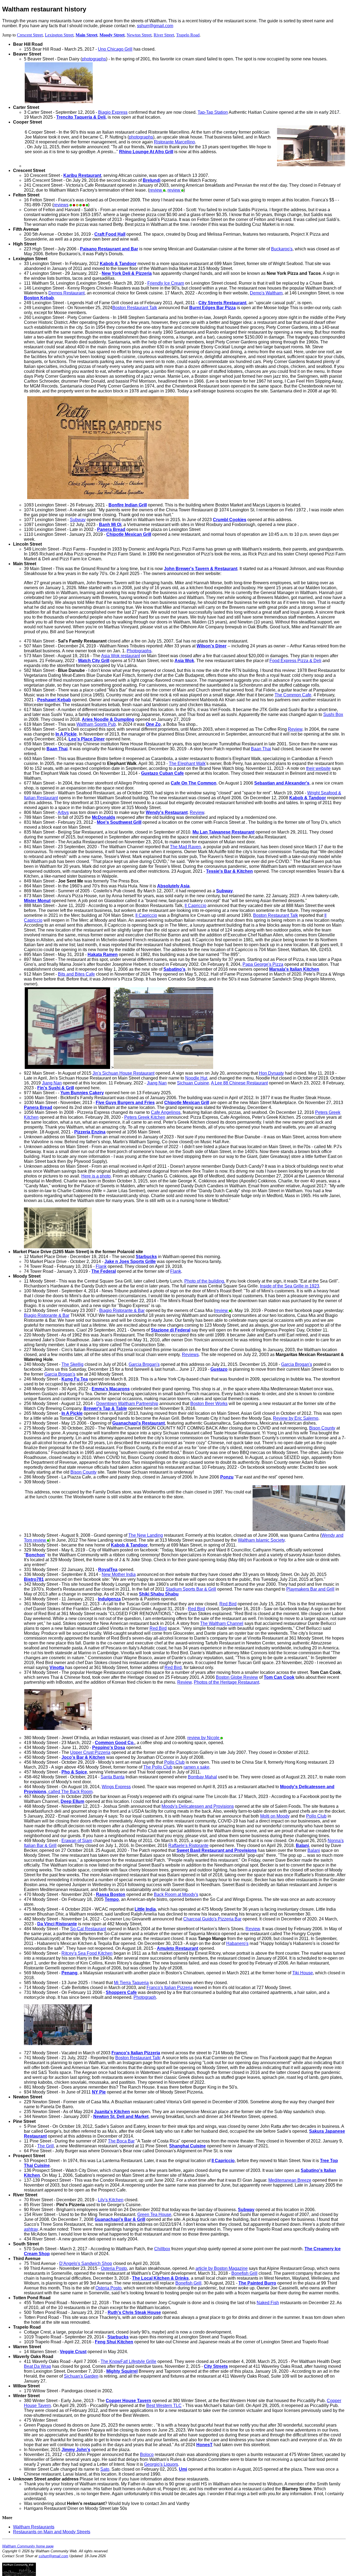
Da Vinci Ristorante (57, 1924)
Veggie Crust (73, 2352)
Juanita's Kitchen (112, 2112)
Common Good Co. (115, 1743)
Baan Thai (261, 749)
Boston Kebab (39, 298)
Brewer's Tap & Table (105, 1408)
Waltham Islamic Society (261, 1540)
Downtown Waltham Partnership (127, 1404)
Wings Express (116, 1787)
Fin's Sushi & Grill (56, 1088)
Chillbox (162, 2249)
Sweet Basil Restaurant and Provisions (217, 1850)
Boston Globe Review (237, 1677)
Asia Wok (184, 661)
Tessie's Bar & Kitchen (229, 871)
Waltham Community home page (28, 2546)
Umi (183, 2469)
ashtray (31, 2229)
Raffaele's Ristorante (188, 1845)
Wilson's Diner (212, 646)
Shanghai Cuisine (187, 2146)
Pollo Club (174, 1762)
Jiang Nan (52, 1083)
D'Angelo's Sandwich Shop (86, 2263)
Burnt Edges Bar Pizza (212, 308)
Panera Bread (111, 529)
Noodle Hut (196, 1078)
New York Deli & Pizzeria (127, 273)
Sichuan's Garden (81, 2376)
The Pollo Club (158, 1767)
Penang (69, 1973)
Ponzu (227, 1477)
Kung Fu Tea (75, 1379)
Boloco (147, 2454)
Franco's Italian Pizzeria (170, 1988)
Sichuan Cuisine (193, 1083)
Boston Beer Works (209, 1404)
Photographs (139, 651)
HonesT (204, 2445)
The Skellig (72, 1364)
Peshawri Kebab (54, 700)
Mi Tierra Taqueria (131, 1983)
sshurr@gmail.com (155, 26)
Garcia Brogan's (144, 1364)
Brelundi (152, 180)
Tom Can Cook (279, 1677)
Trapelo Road (188, 35)
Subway (78, 520)
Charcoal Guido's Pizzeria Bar (212, 1919)
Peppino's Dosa (109, 1747)
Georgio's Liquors (161, 2464)
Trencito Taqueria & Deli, (81, 117)
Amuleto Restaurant (178, 1948)
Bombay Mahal (202, 1777)
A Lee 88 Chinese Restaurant (239, 1083)
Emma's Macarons (111, 1389)
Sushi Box (333, 714)
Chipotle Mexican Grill (129, 534)
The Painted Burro (257, 2283)
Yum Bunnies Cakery (82, 1093)
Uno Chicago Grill (115, 49)
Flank (101, 1266)
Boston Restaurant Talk (135, 308)
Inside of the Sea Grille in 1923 (290, 1286)
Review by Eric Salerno (296, 1418)
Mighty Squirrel (122, 2371)
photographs (94, 59)
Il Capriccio (195, 906)
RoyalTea (108, 1570)
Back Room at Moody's (176, 1894)
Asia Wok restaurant (121, 656)
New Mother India (119, 1574)
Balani (302, 1845)
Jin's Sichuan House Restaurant (123, 1073)
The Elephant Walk (187, 763)
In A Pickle (66, 734)
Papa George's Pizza (263, 964)
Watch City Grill (94, 661)
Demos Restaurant (66, 293)
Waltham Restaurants (34, 2527)
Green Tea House (154, 2214)
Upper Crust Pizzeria (90, 1752)
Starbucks (146, 1257)
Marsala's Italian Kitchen (294, 969)
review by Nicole (204, 1738)
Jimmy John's (76, 2450)
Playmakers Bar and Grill (310, 1589)
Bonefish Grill (244, 2273)
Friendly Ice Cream (166, 283)
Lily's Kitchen (111, 2200)
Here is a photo (96, 1176)
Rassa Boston (111, 1894)
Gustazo (219, 1369)
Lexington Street (59, 35)
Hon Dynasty (271, 1073)
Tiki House (303, 1973)
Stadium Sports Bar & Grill (191, 1589)
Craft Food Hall (110, 234)
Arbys (63, 812)
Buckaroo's (282, 249)
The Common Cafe (293, 695)
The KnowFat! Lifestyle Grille (128, 2361)
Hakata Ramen (103, 955)
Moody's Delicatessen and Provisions (198, 1806)
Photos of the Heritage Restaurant (226, 1682)
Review (295, 729)
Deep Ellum (72, 1801)
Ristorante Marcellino (174, 142)
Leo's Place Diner (87, 739)
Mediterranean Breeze (290, 2180)
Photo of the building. (205, 1281)
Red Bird (228, 1604)
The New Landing (146, 1535)
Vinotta (57, 1667)
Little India (145, 1909)
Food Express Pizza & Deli (295, 661)
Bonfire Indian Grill (128, 505)
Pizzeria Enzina (90, 1132)
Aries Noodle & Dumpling (108, 719)
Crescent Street (30, 35)
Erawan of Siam (77, 1841)
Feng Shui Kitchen (114, 2342)
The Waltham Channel (222, 1623)
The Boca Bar (121, 2141)
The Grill (46, 2146)
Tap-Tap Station (213, 112)
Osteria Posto (114, 2268)
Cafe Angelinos (166, 1112)
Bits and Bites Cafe (76, 974)
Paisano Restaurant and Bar (109, 249)
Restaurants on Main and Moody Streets (52, 2532)
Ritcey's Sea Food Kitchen (87, 1953)
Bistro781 (34, 1579)
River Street (164, 35)
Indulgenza (109, 1599)
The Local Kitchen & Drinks (160, 2278)
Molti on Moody (275, 1816)
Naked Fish (268, 2303)
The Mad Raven (185, 847)
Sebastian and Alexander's (282, 783)
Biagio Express (113, 112)
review (156, 190)
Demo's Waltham (266, 293)
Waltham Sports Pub (96, 724)
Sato (105, 2469)
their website (318, 768)
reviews (61, 205)
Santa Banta (113, 1777)
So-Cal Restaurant (88, 1929)
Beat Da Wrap (38, 2366)
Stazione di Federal (171, 1330)
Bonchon (35, 1555)
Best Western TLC (164, 2406)
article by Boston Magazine (222, 2268)
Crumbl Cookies (230, 520)
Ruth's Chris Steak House (134, 2312)
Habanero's (237, 1943)
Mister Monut (37, 901)
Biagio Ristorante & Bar (122, 1310)
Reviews (190, 1355)
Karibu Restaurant (82, 175)
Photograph (145, 1997)
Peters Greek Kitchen (145, 1117)
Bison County (322, 1428)
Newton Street (139, 35)
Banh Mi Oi (110, 525)
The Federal (104, 1271)
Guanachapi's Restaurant (139, 1423)
